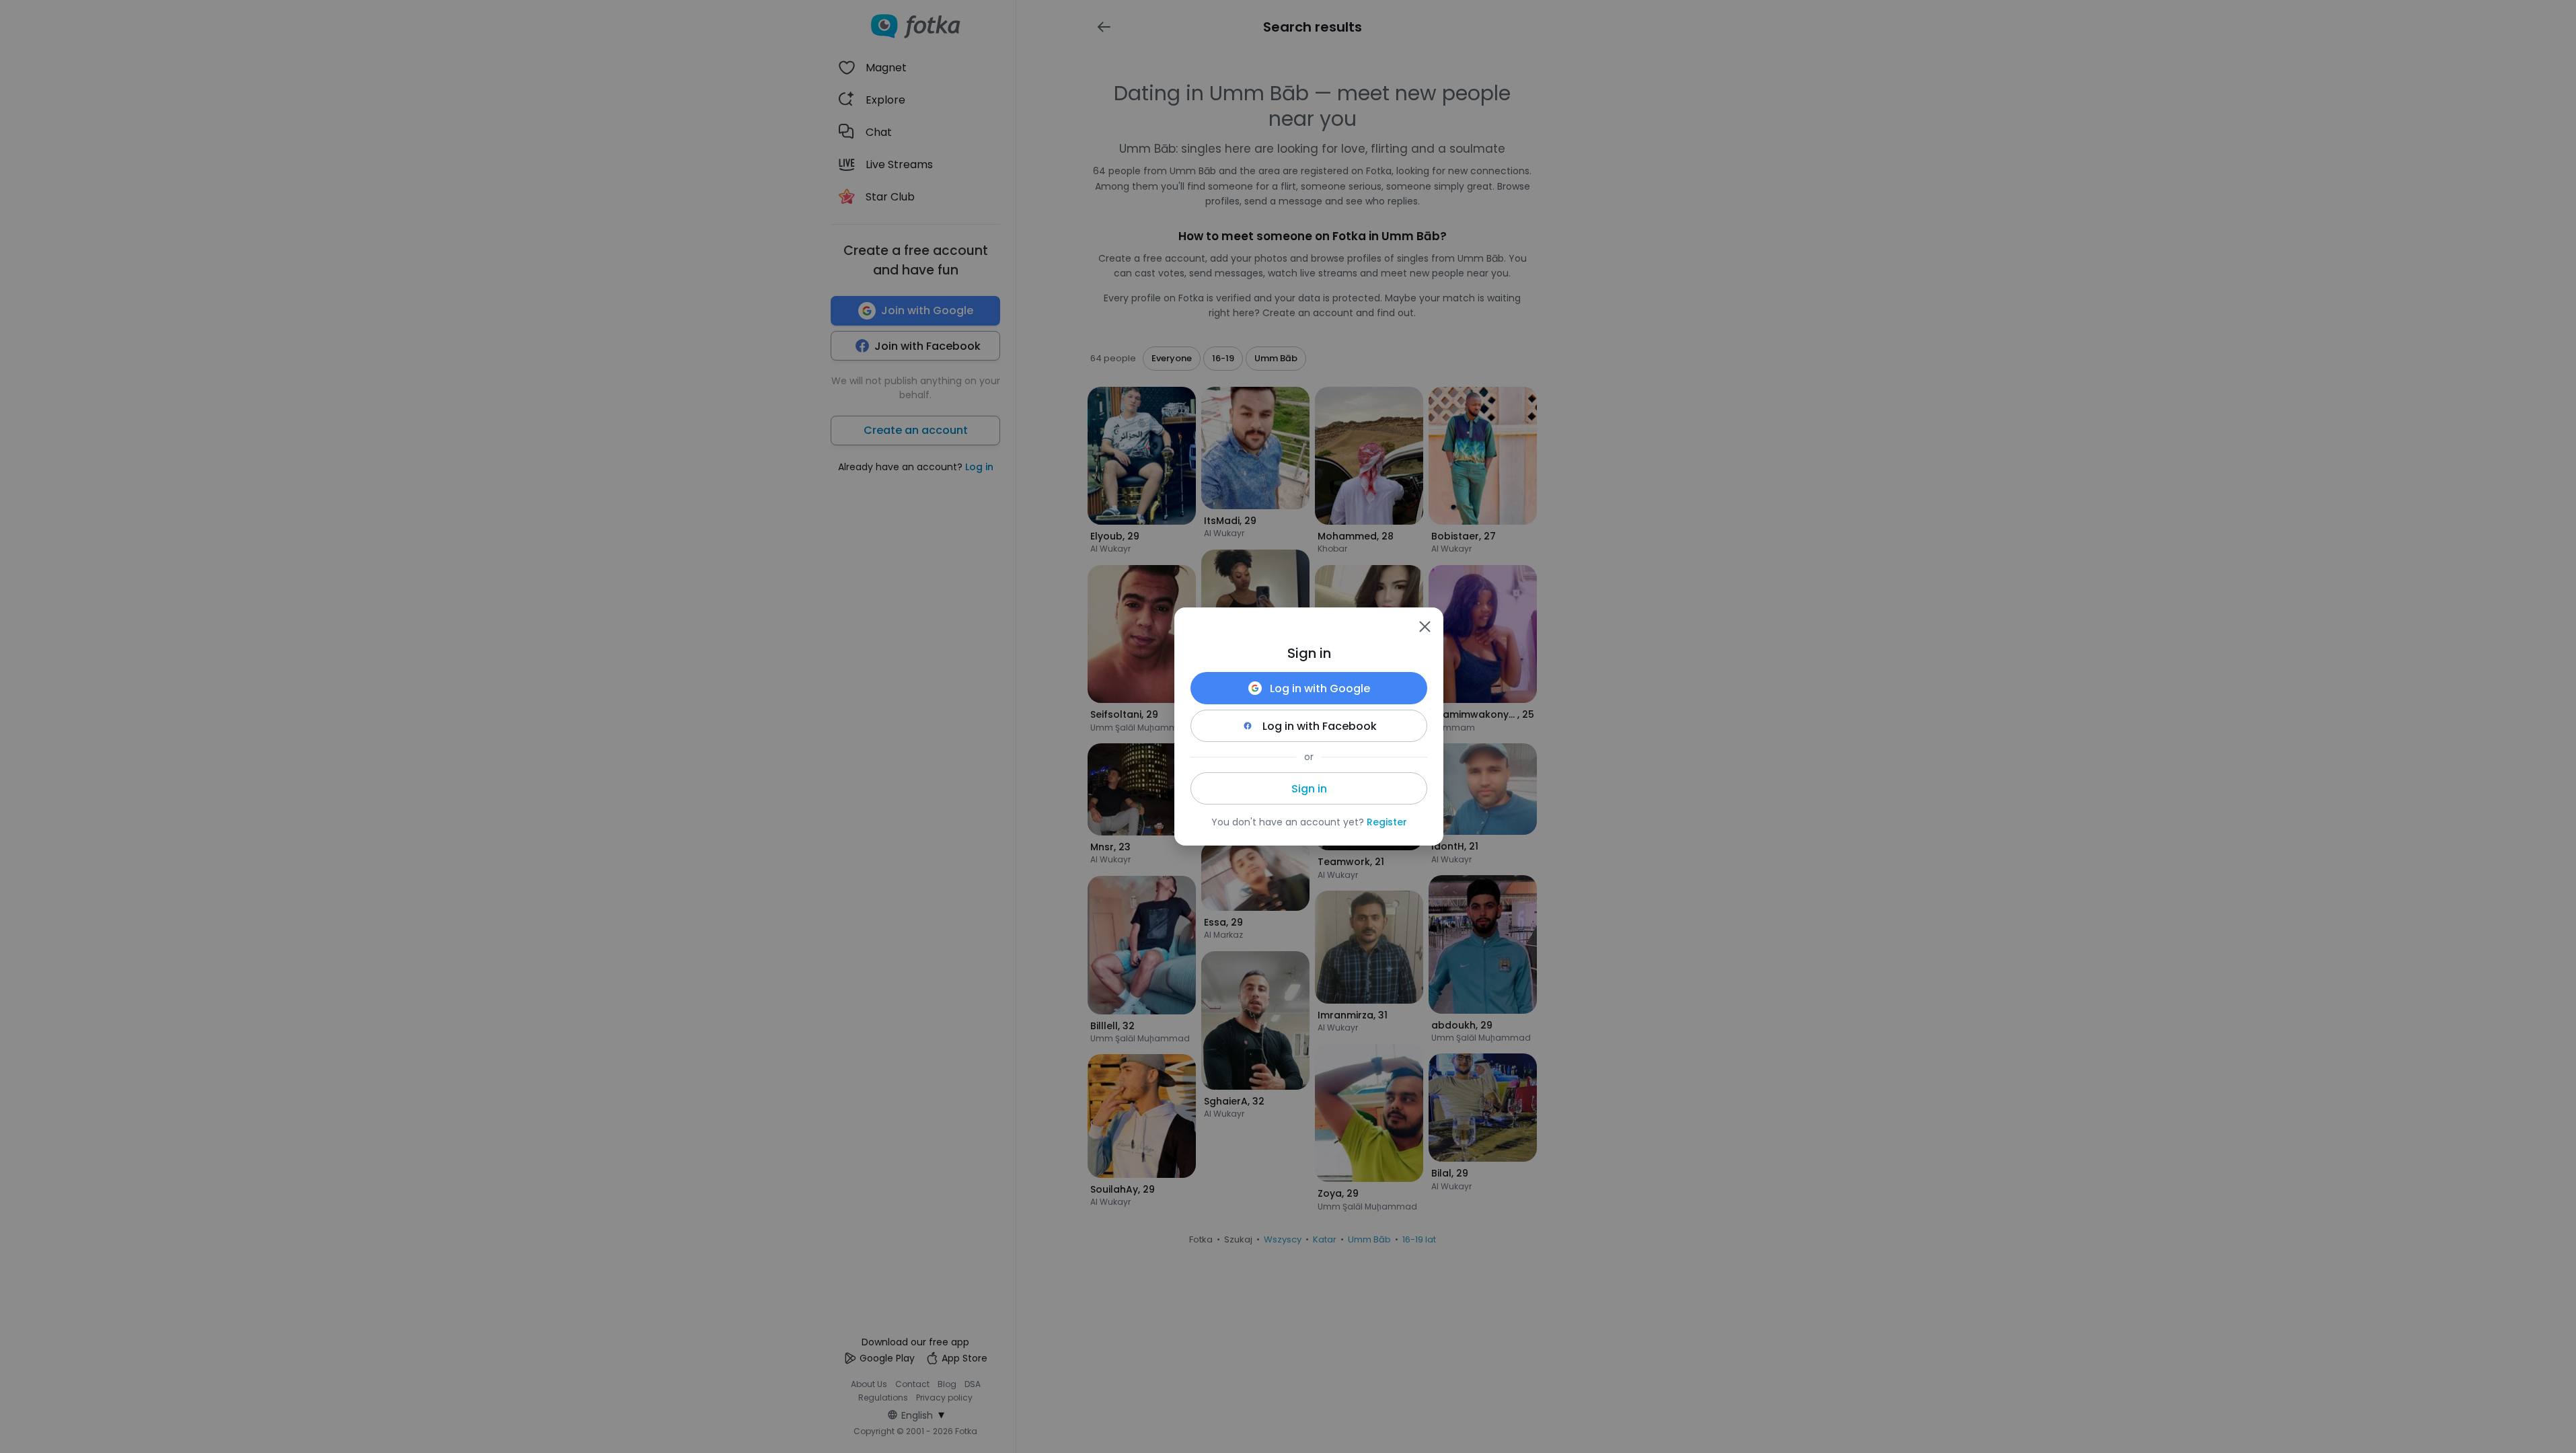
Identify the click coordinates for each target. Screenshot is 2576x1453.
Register (1387, 822)
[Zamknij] (1425, 626)
